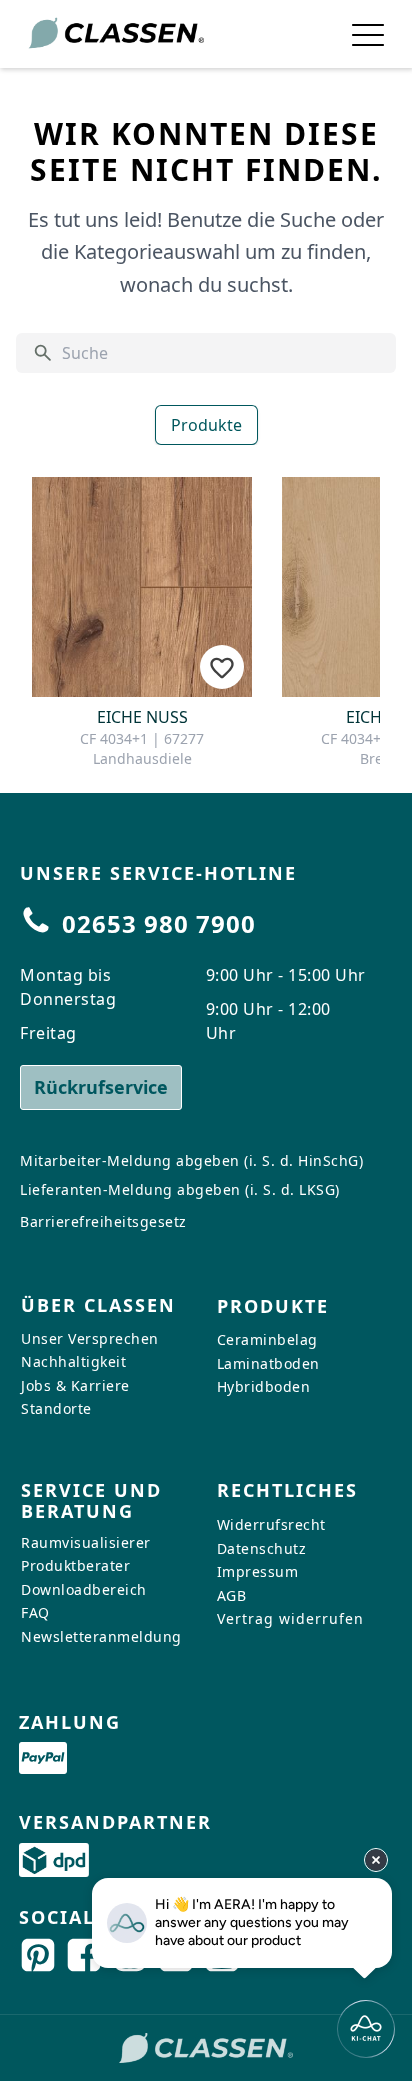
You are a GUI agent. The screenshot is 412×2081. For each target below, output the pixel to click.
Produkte (206, 425)
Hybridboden (264, 1386)
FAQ (35, 1612)
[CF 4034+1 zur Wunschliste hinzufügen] (222, 667)
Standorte (56, 1408)
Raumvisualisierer (86, 1542)
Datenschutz (262, 1548)
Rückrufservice (101, 1087)
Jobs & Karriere (75, 1385)
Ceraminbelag (267, 1339)
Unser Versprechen (90, 1337)
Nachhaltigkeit (73, 1361)
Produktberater (75, 1565)
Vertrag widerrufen (290, 1618)
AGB (232, 1595)
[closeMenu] (368, 34)
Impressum (258, 1571)
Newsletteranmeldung (101, 1636)
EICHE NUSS (142, 717)
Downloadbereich (84, 1589)
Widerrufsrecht (271, 1524)
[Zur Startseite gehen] (116, 34)
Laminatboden (268, 1363)
